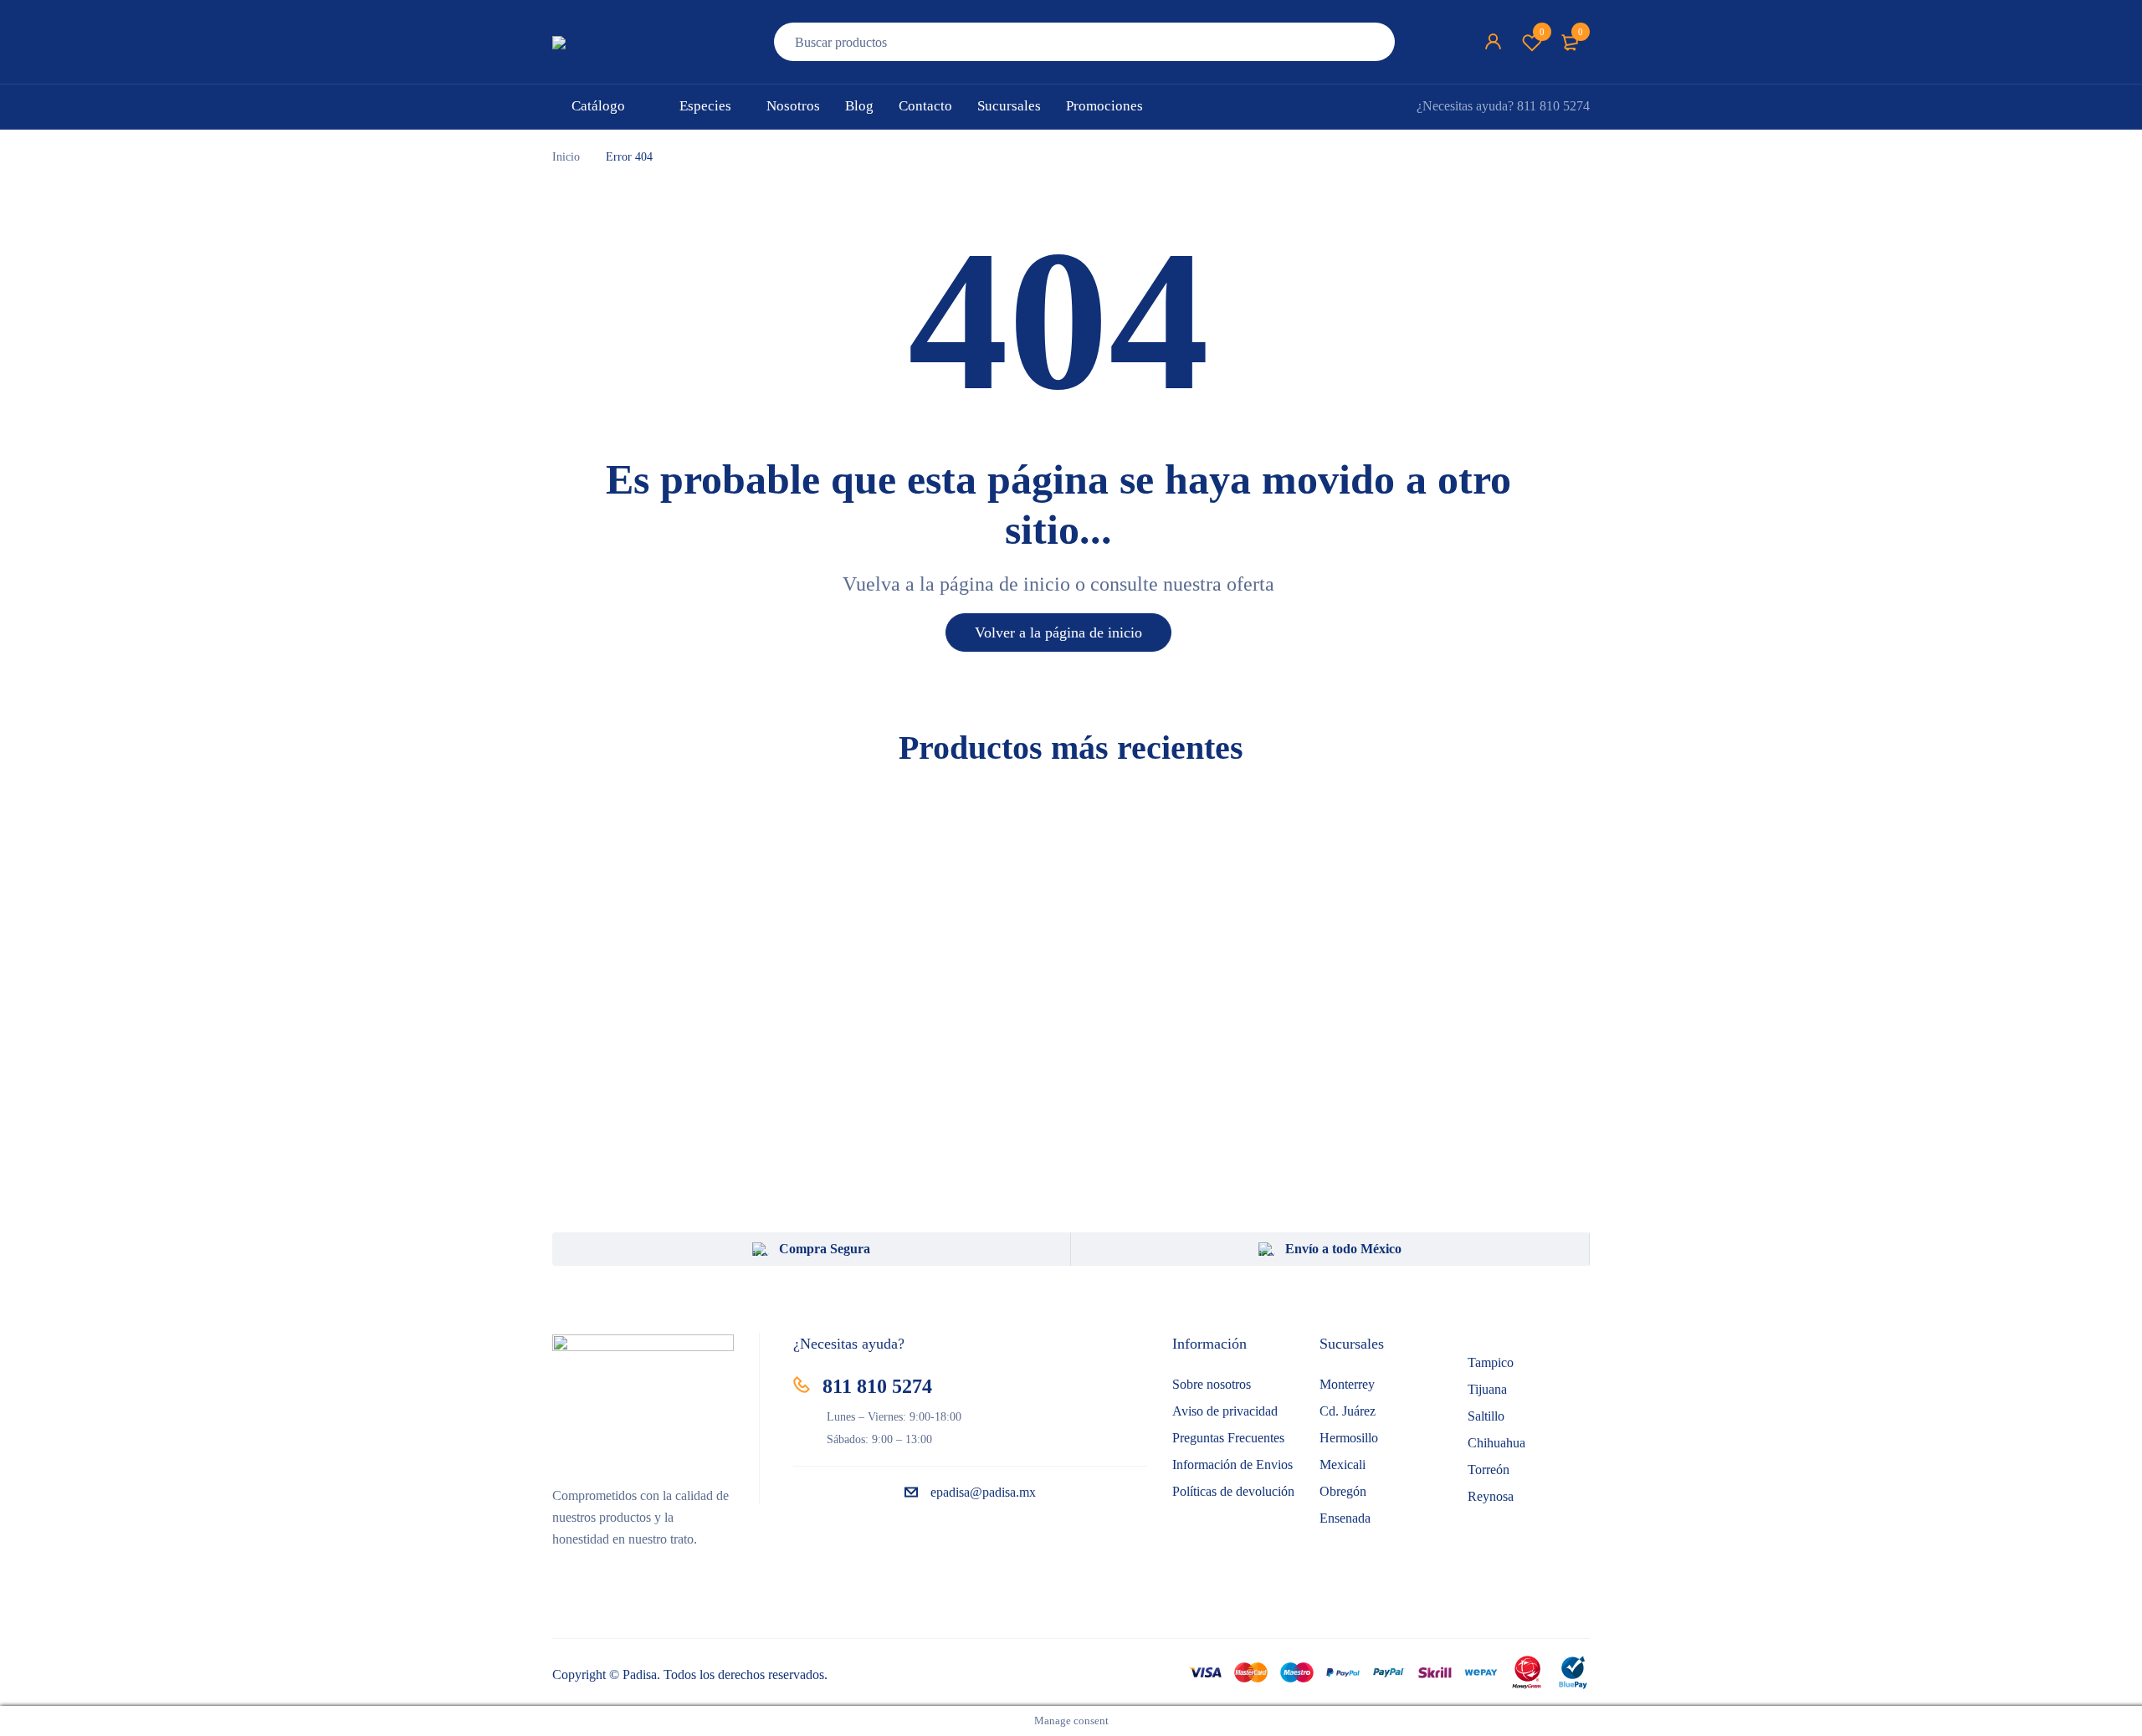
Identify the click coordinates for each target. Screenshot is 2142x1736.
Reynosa (1491, 1496)
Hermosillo (1349, 1438)
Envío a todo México (1343, 1249)
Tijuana (1487, 1389)
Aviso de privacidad (1225, 1411)
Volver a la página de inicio (1058, 632)
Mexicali (1343, 1465)
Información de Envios (1232, 1465)
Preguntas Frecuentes (1228, 1438)
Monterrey (1347, 1384)
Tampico (1491, 1362)
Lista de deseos (1542, 32)
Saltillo (1486, 1416)
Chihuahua (1496, 1443)
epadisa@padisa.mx (983, 1492)
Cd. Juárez (1348, 1411)
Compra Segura (825, 1249)
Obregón (1343, 1491)
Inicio (566, 157)
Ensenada (1345, 1518)
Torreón (1489, 1470)
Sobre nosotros (1212, 1384)
